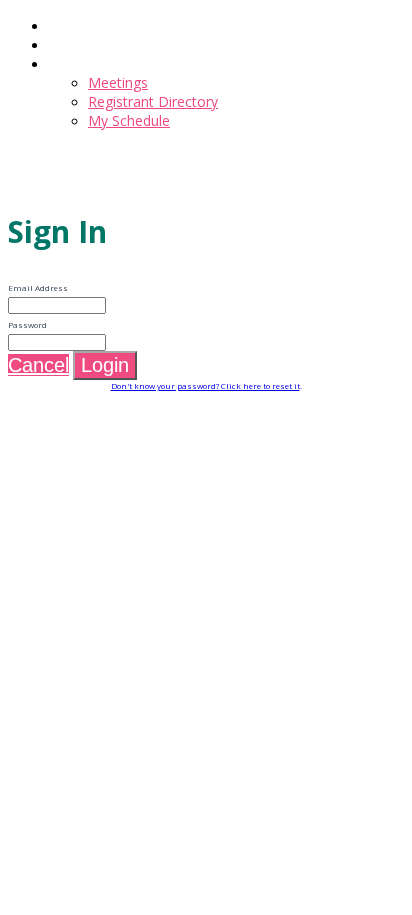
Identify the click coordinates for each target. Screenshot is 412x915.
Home (68, 25)
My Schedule (129, 120)
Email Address (38, 287)
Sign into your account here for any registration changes (190, 155)
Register (74, 44)
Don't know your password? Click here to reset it (205, 385)
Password (27, 324)
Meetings (78, 63)
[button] (38, 365)
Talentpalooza (54, 175)
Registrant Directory (153, 101)
